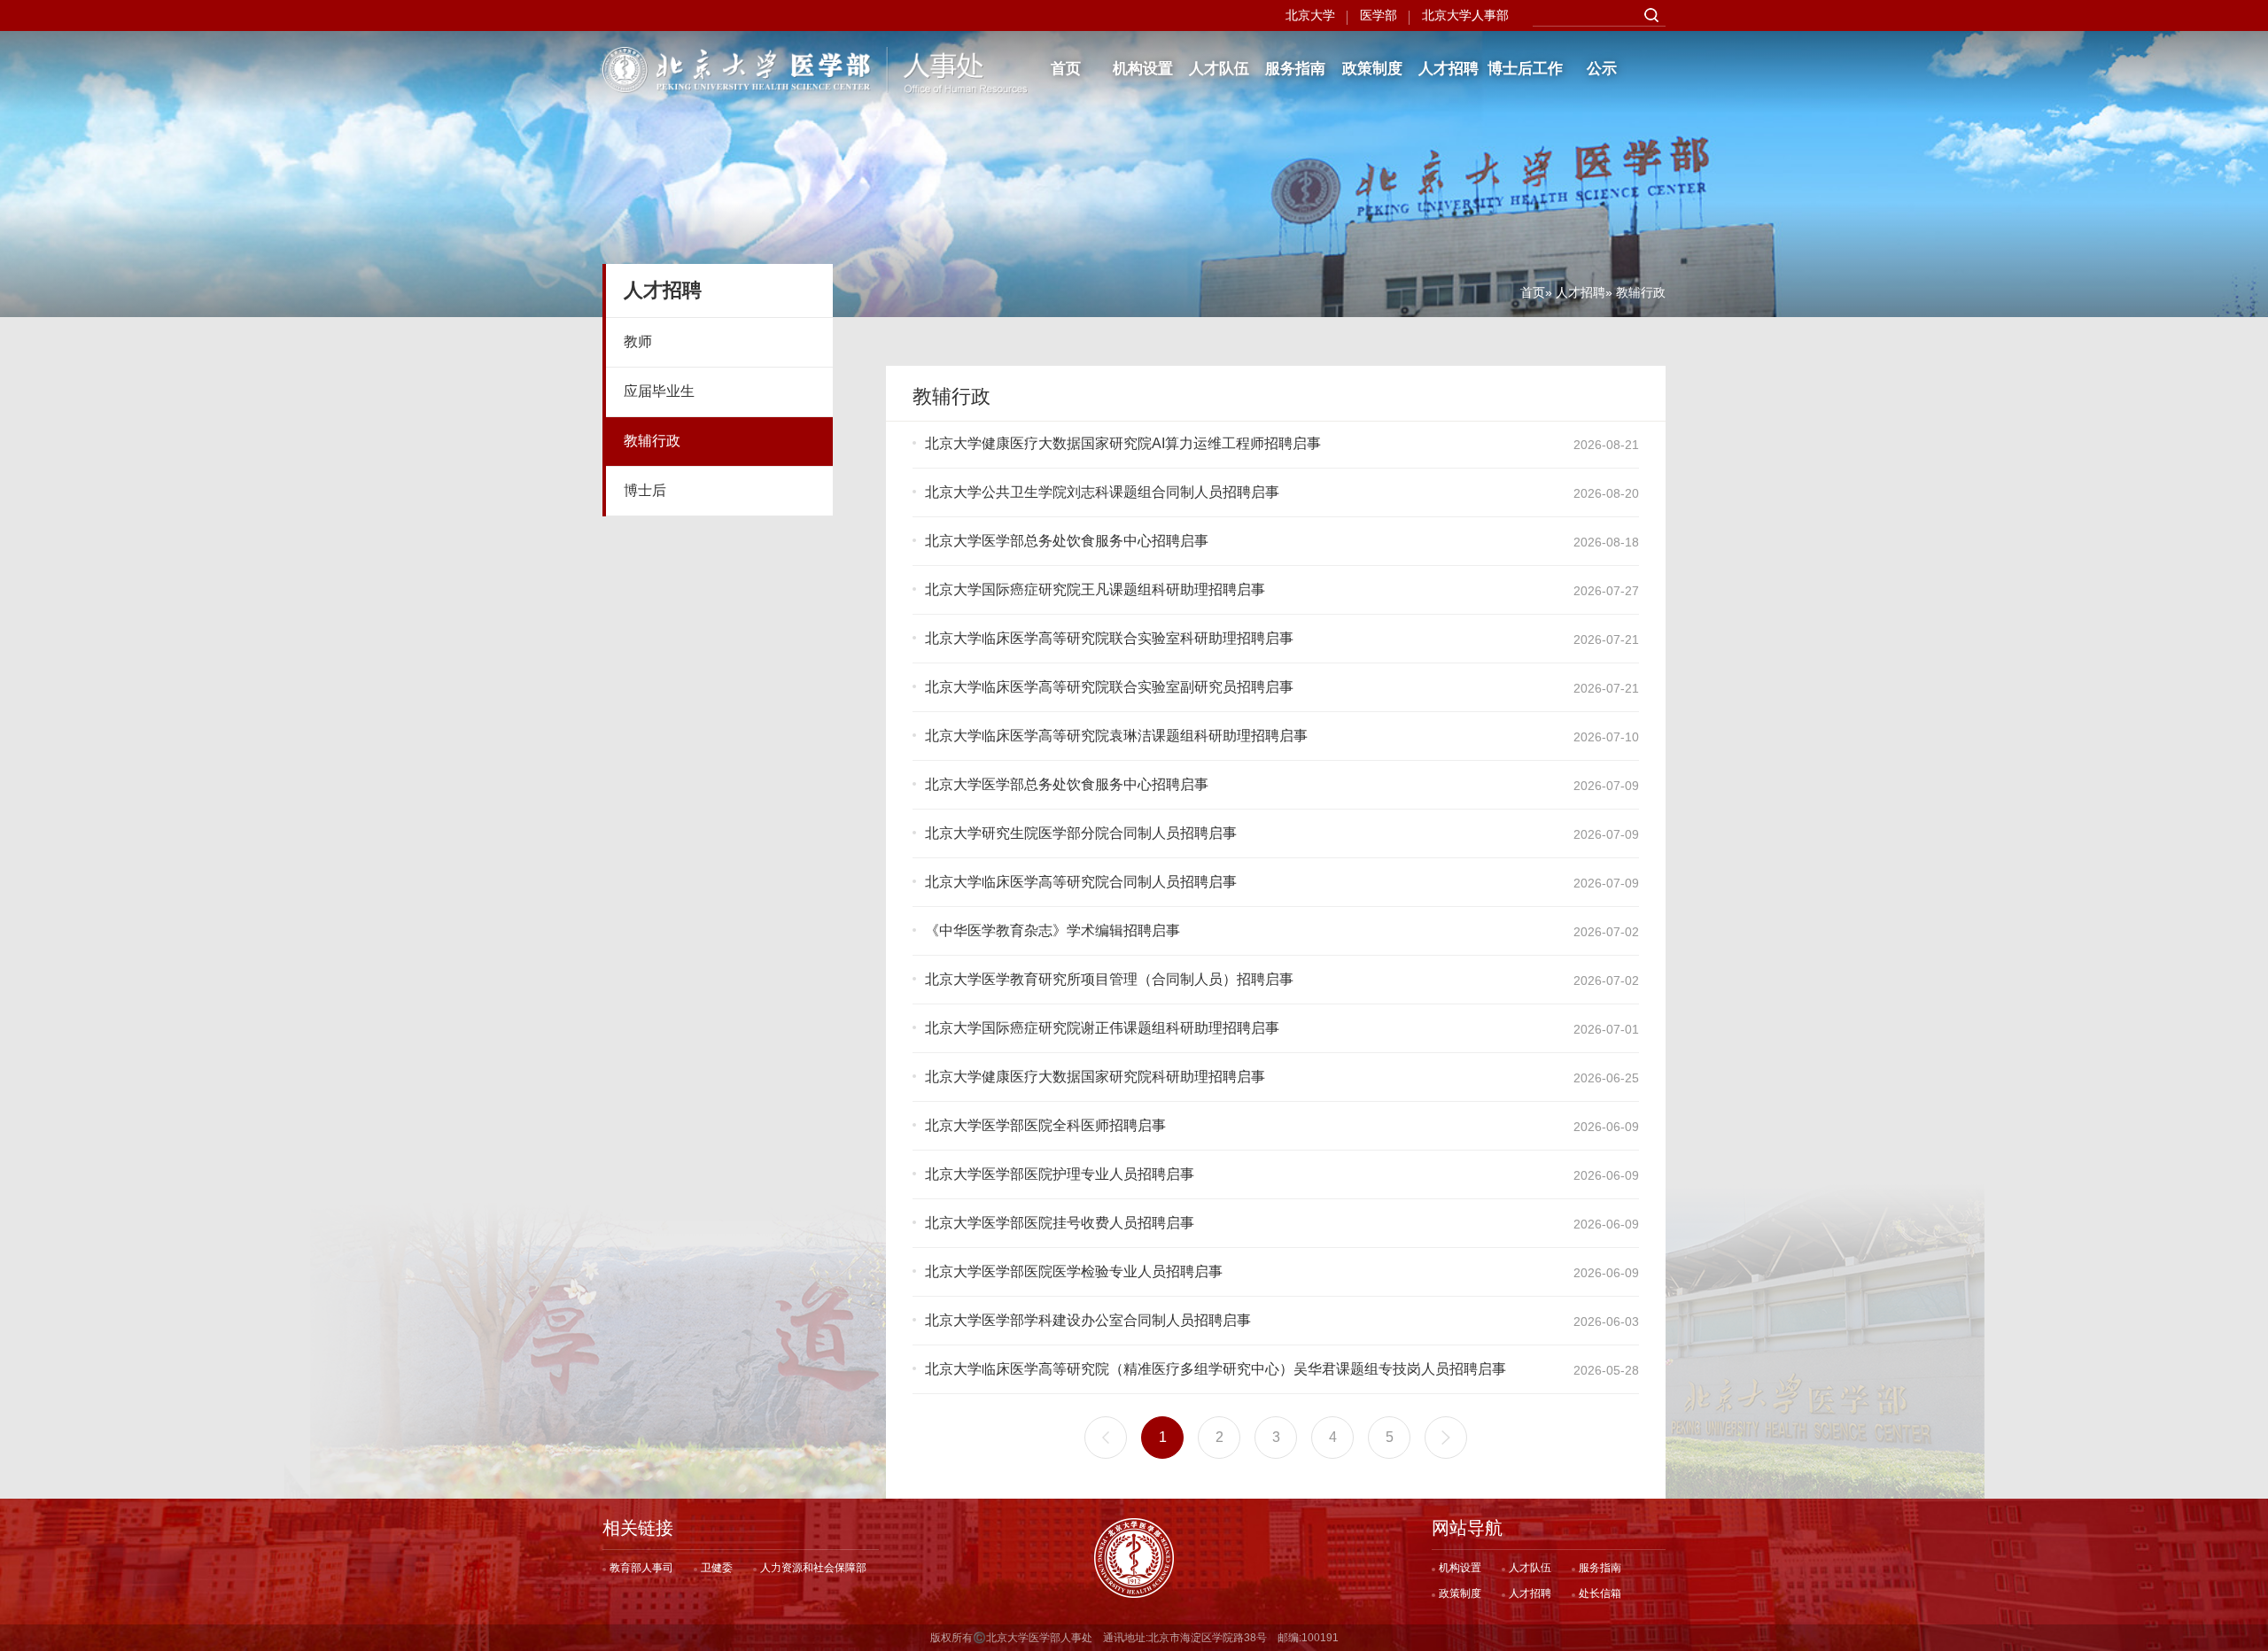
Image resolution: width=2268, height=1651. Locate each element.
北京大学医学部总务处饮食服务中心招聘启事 (1067, 541)
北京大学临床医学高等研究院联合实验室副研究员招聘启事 (1109, 687)
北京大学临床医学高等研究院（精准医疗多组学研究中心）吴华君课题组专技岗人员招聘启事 (1216, 1369)
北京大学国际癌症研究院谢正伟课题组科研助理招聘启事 (1102, 1028)
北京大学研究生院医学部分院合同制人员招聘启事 (1081, 833)
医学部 (1379, 15)
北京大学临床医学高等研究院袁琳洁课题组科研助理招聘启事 (1116, 736)
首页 (1066, 69)
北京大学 (1310, 15)
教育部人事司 (641, 1568)
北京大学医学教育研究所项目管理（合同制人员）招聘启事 (1109, 979)
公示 (1602, 69)
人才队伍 (1219, 69)
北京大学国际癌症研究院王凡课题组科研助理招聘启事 (1095, 589)
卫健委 (717, 1568)
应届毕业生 (659, 391)
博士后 (645, 490)
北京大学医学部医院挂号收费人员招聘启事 (1060, 1223)
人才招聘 (1449, 69)
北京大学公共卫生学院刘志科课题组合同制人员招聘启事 (1102, 492)
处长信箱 (1600, 1593)
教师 (638, 341)
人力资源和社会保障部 (813, 1568)
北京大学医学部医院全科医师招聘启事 (1045, 1125)
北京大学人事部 (1465, 15)
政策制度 (1372, 69)
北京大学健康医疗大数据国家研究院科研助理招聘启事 (1095, 1077)
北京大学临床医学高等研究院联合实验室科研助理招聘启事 (1109, 638)
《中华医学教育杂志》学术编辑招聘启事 (1052, 930)
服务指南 (1295, 69)
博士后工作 (1525, 69)
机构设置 (1143, 69)
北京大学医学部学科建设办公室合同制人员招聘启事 (1088, 1320)
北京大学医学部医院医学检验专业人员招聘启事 (1074, 1271)
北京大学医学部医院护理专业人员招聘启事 (1060, 1174)
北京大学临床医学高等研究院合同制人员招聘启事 (1081, 882)
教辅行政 (652, 441)
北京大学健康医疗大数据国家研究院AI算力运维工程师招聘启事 (1123, 443)
